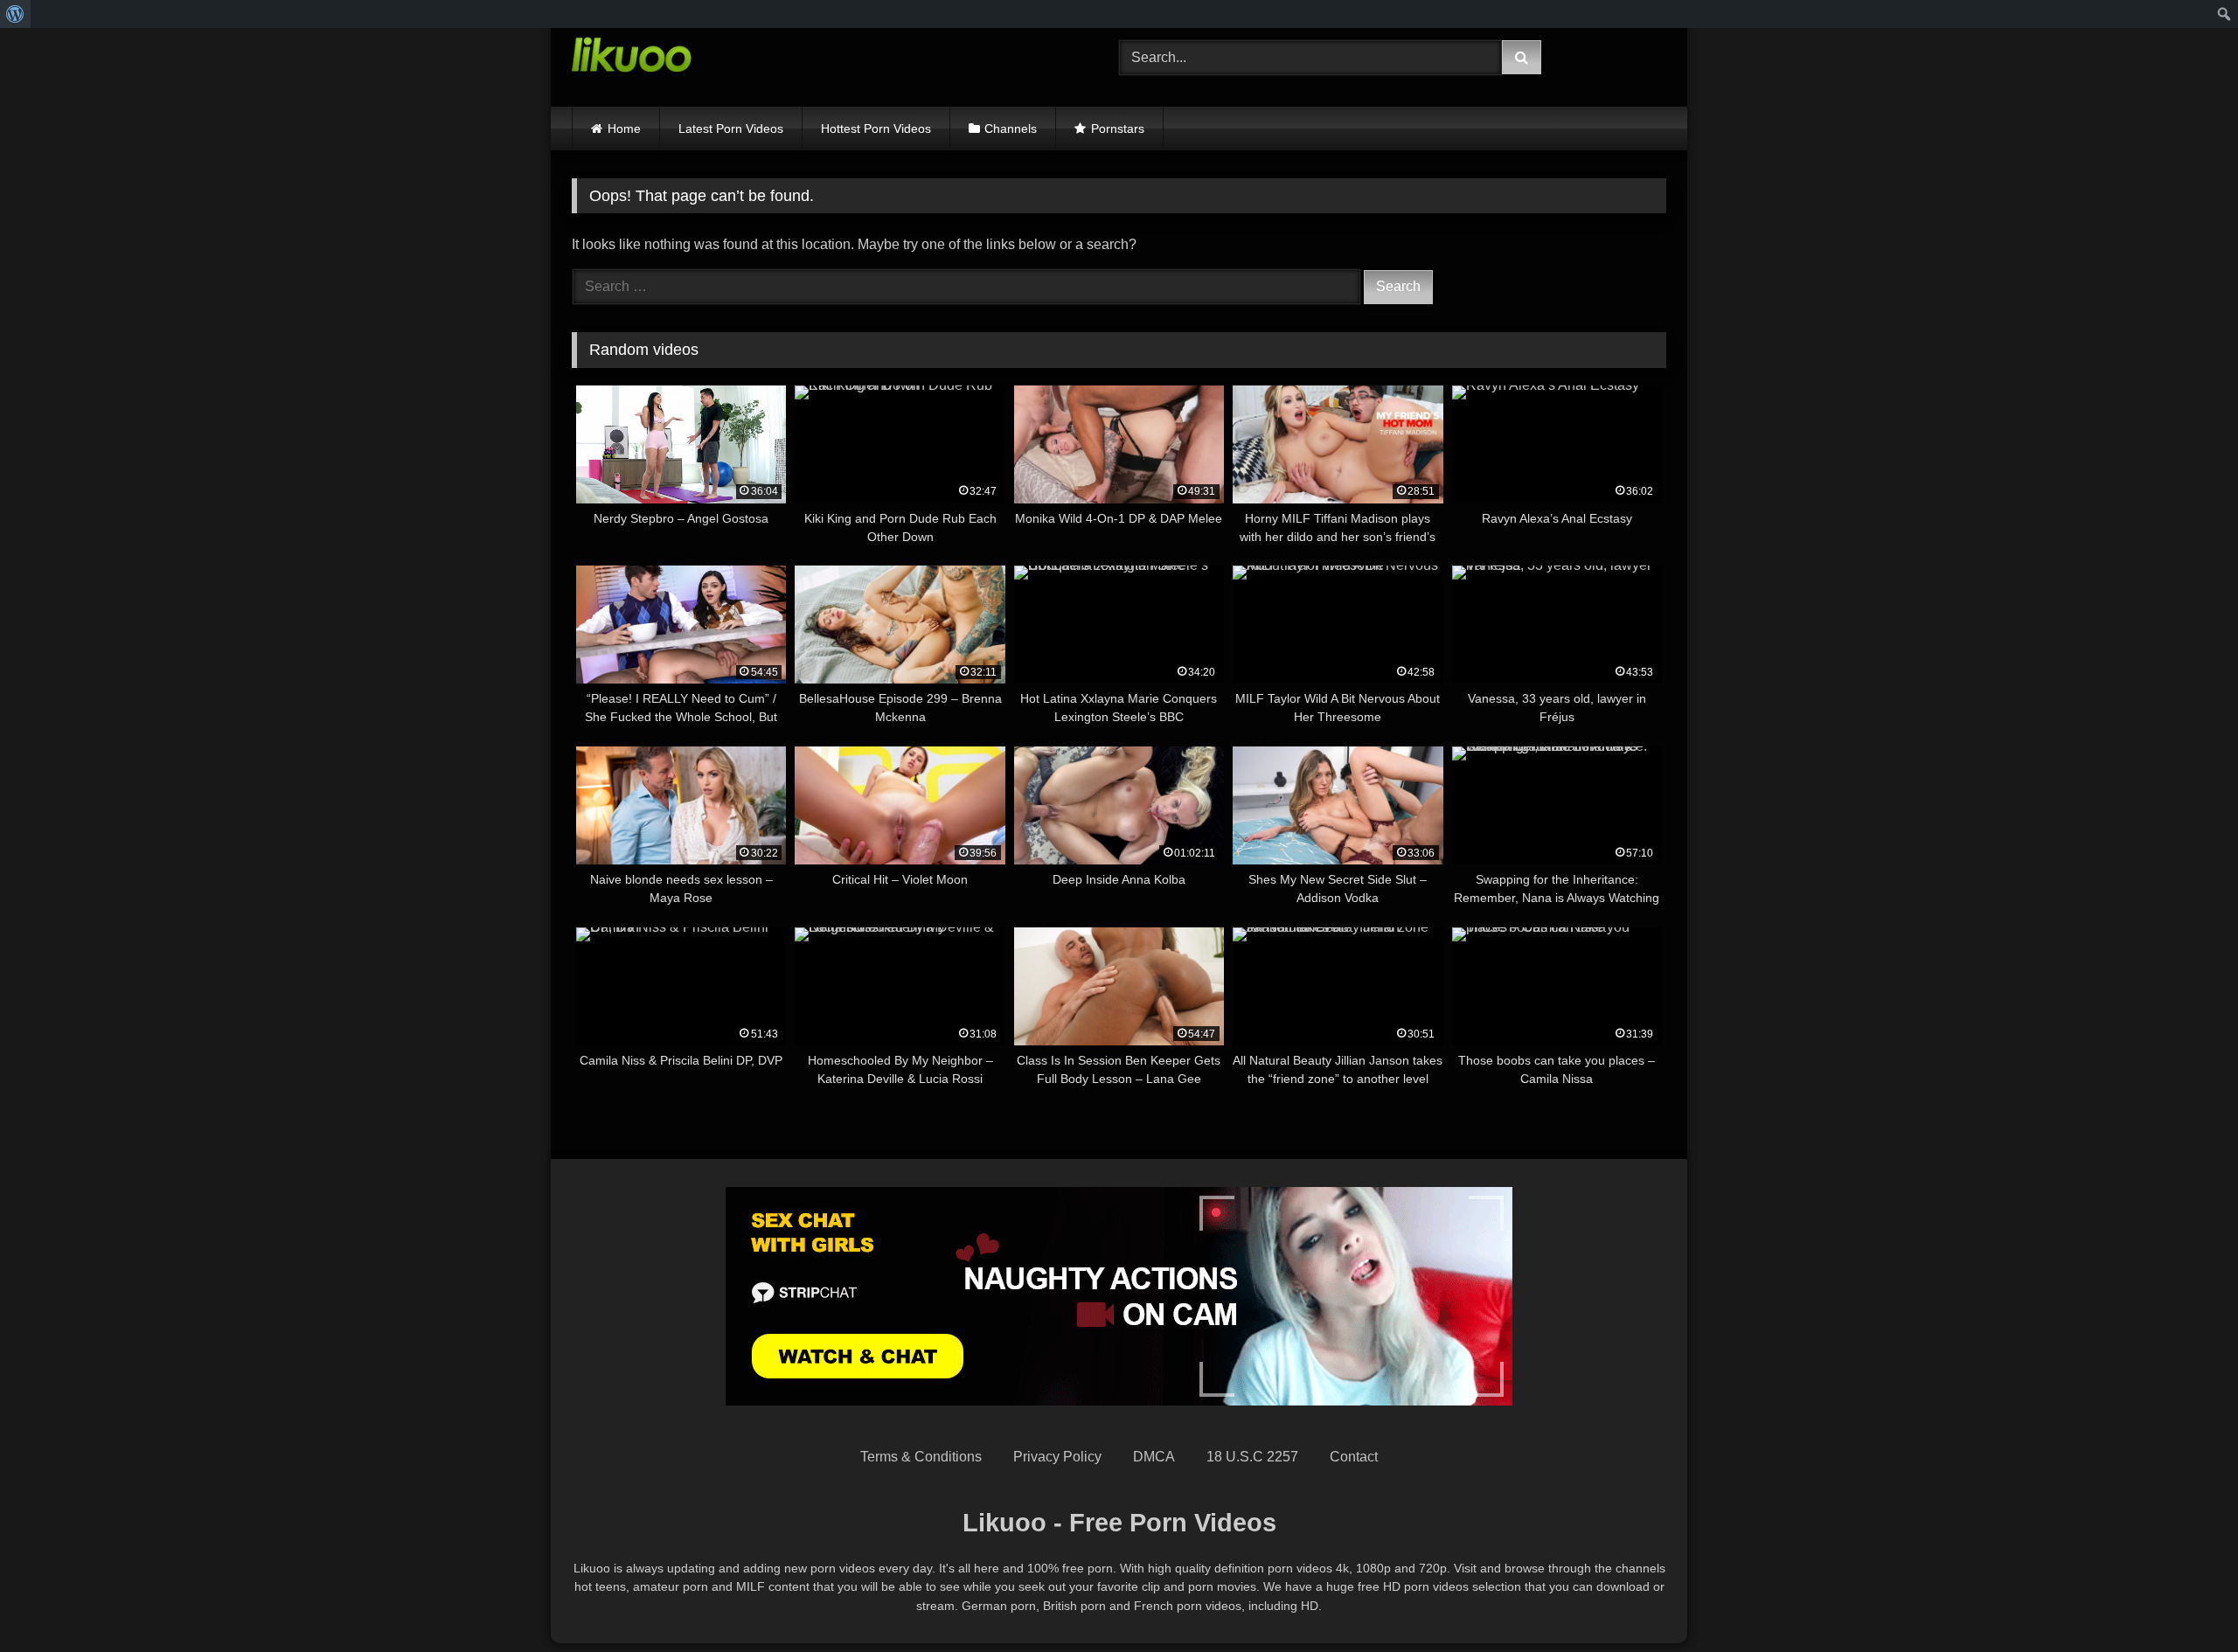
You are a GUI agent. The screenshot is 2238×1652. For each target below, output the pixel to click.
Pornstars (1118, 128)
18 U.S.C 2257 (1252, 1457)
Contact (1354, 1457)
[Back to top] (2184, 1600)
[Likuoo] (632, 58)
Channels (1011, 128)
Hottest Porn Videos (876, 128)
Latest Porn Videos (731, 128)
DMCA (1154, 1457)
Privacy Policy (1057, 1457)
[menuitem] (15, 14)
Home (624, 128)
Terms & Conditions (921, 1457)
